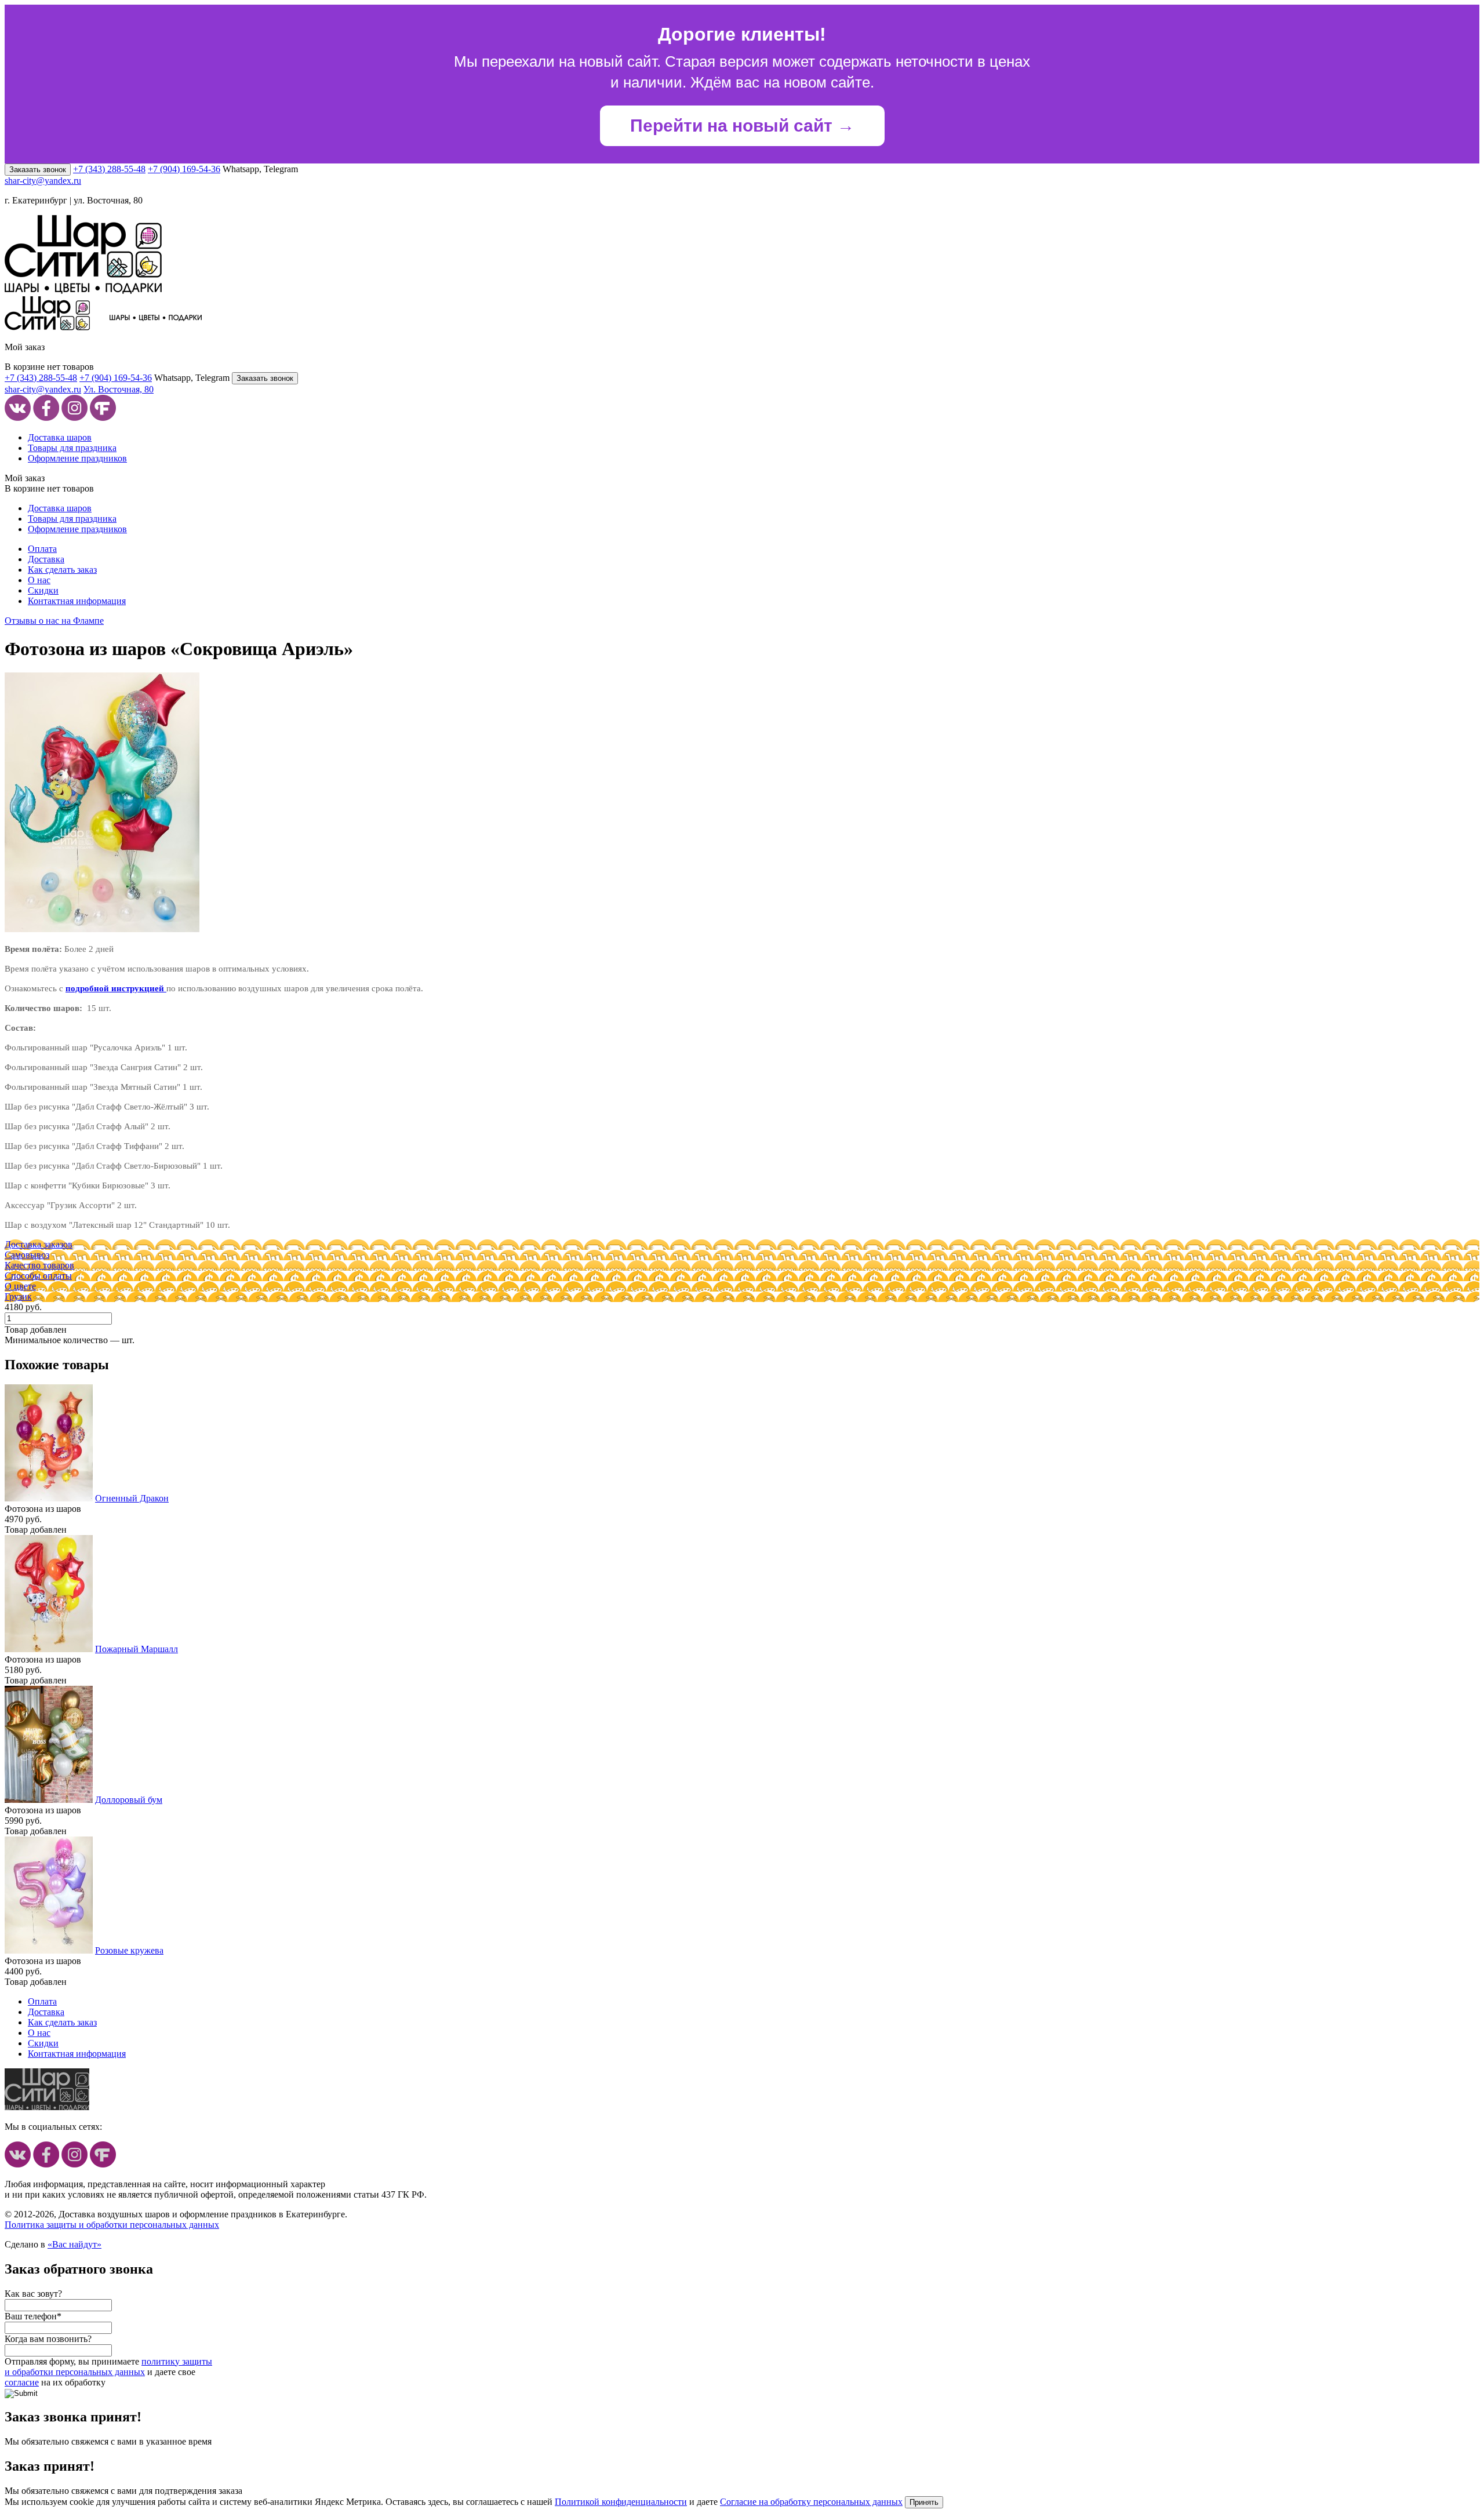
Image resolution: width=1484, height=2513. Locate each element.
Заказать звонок (38, 170)
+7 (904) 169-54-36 (184, 169)
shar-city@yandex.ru (43, 181)
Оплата (42, 549)
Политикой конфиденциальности (621, 2502)
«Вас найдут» (74, 2244)
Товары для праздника (72, 448)
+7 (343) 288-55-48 (109, 169)
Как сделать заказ (62, 570)
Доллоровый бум (129, 1800)
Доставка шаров (60, 437)
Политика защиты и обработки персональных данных (112, 2225)
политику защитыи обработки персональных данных (108, 2367)
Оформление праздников (77, 458)
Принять (924, 2502)
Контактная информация (77, 601)
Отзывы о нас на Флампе (54, 621)
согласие (22, 2382)
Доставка (46, 559)
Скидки (43, 590)
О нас (39, 580)
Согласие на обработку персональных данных (811, 2502)
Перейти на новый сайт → (742, 126)
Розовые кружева (129, 1950)
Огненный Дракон (132, 1498)
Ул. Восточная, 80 (119, 389)
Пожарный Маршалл (137, 1649)
